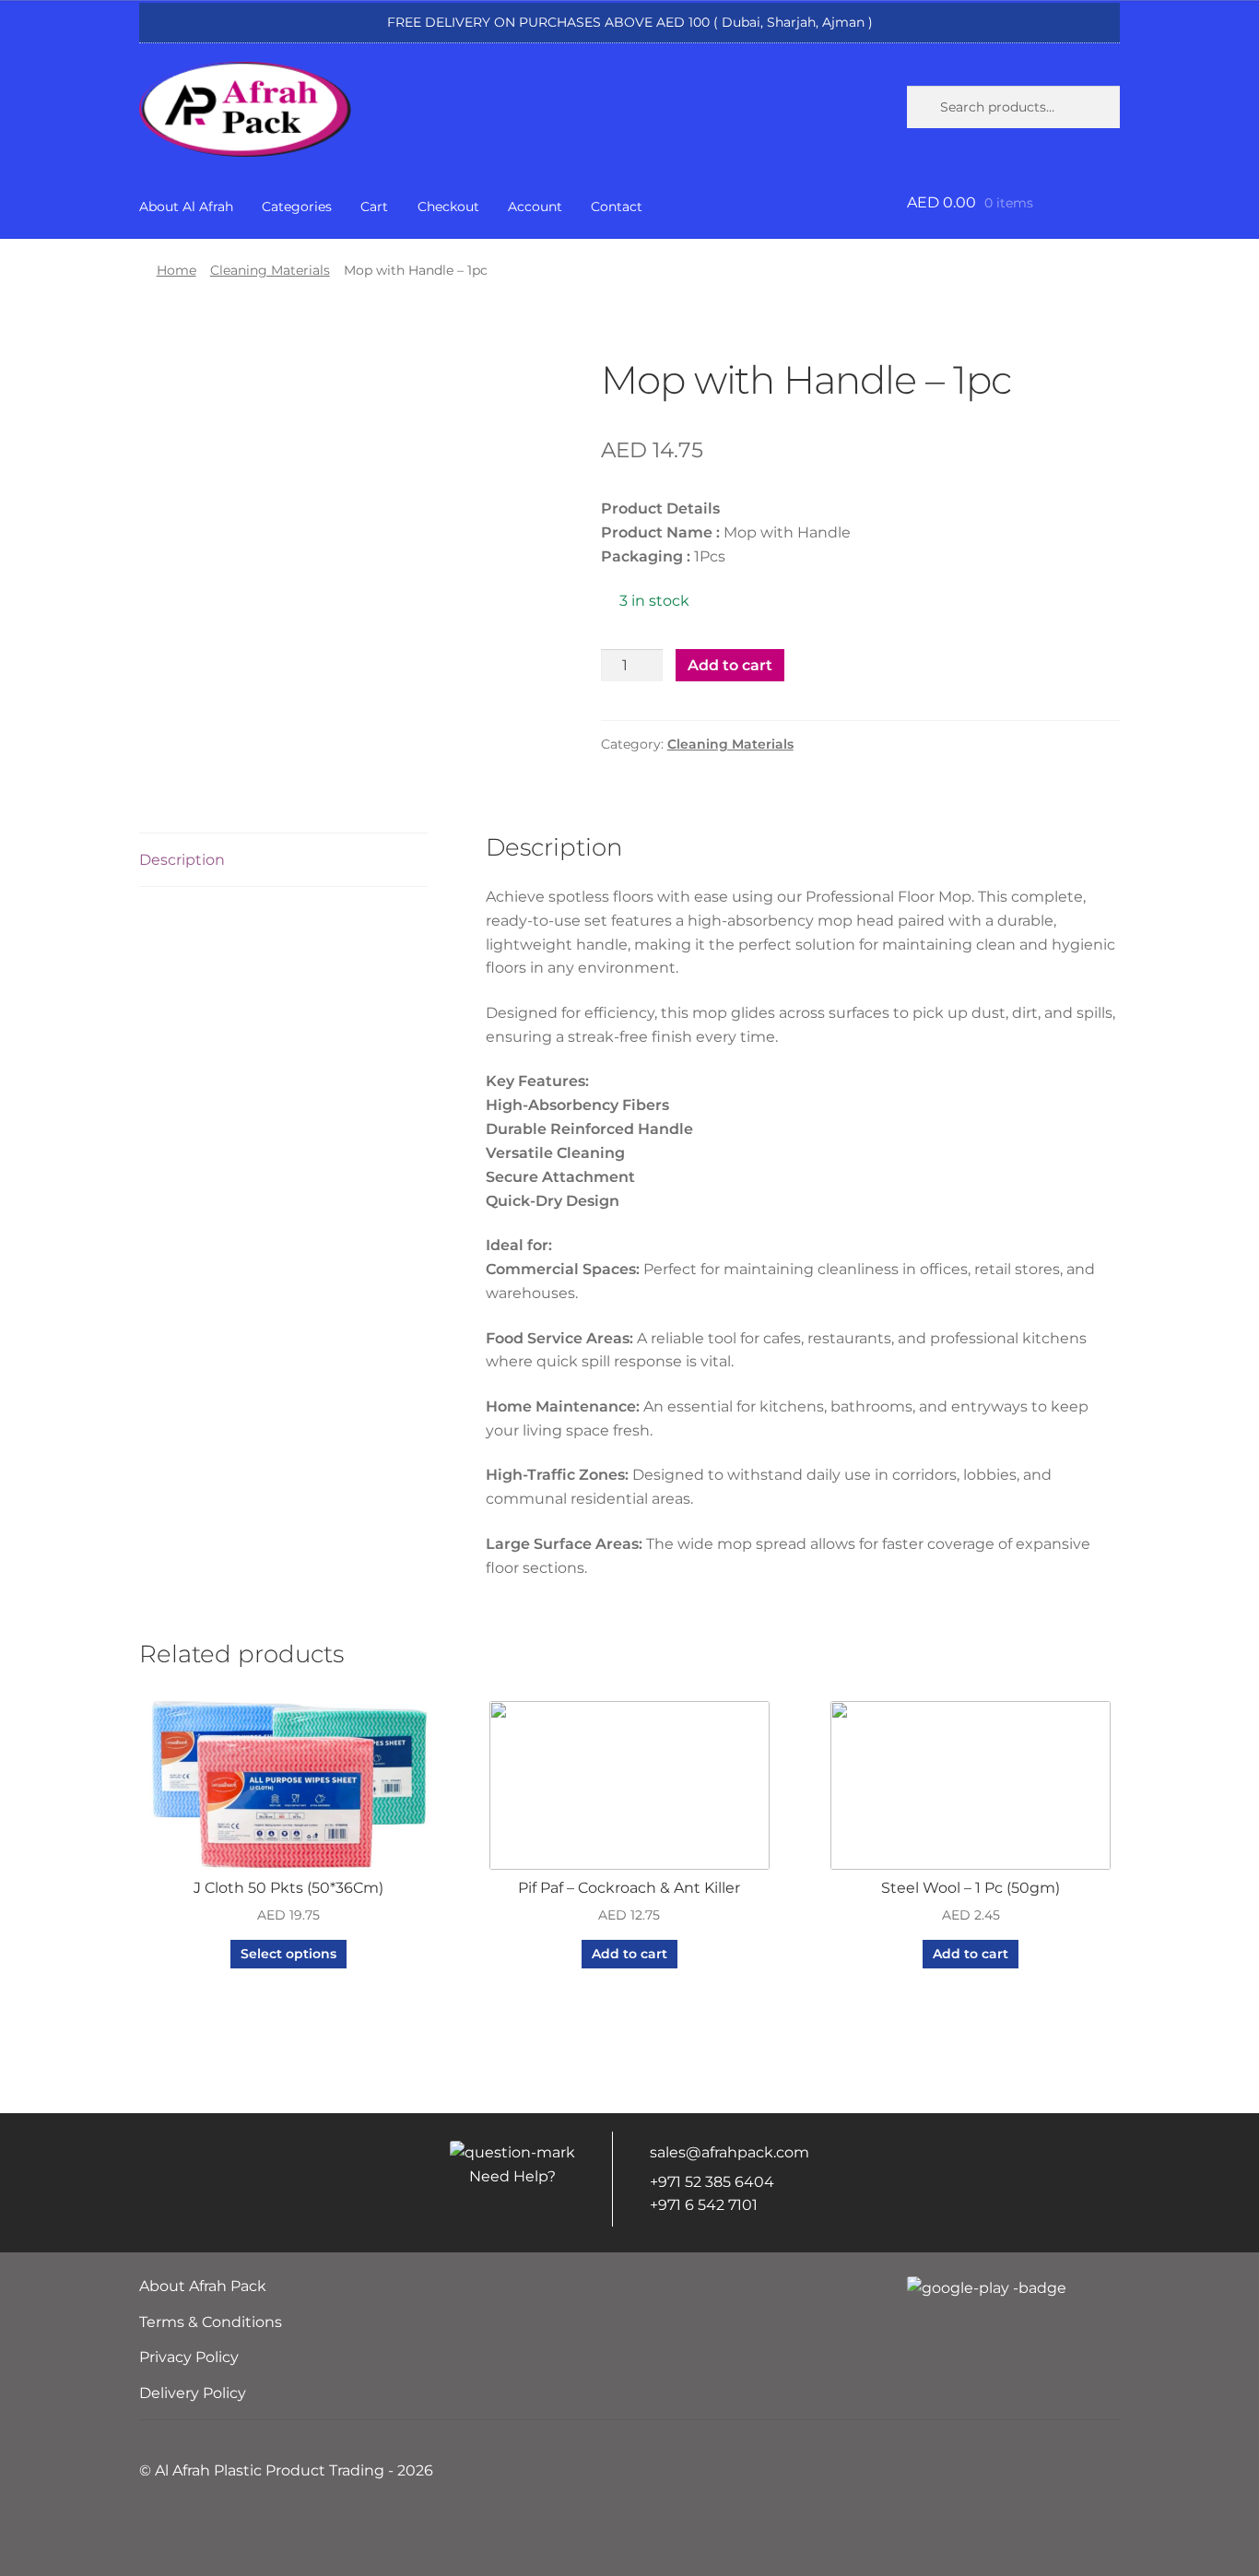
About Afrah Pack (203, 2286)
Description (182, 860)
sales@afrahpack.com (730, 2152)
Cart (374, 207)
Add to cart (730, 665)
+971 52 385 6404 (712, 2182)
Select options (288, 1954)
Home (176, 270)
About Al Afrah (186, 207)
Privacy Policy (189, 2357)
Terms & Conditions (211, 2322)
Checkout (448, 207)
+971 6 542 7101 (704, 2205)
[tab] (283, 861)
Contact (617, 207)
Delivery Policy (193, 2393)
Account (535, 207)
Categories (297, 207)
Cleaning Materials (270, 270)
